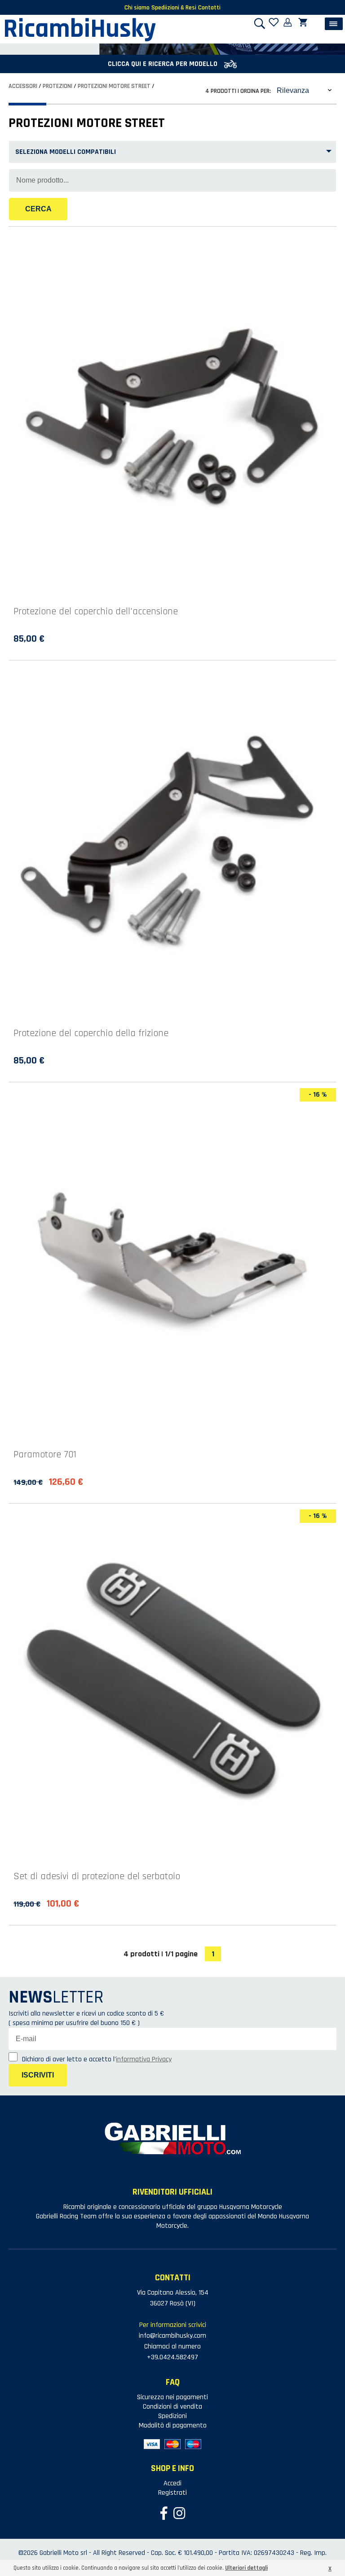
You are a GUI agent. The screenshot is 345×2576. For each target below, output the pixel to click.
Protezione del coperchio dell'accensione (96, 612)
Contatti (209, 8)
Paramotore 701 (45, 1455)
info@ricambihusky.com (172, 2336)
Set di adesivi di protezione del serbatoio (97, 1876)
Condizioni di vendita (172, 2407)
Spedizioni (172, 2416)
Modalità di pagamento (173, 2425)
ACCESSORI (23, 86)
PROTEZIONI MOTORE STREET (114, 86)
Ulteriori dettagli (246, 2568)
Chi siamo (137, 8)
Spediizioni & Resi (174, 8)
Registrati (172, 2493)
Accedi (172, 2483)
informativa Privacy (144, 2059)
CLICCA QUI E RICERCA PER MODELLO (164, 64)
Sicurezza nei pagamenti (172, 2397)
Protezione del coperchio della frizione (91, 1033)
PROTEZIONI (57, 86)
